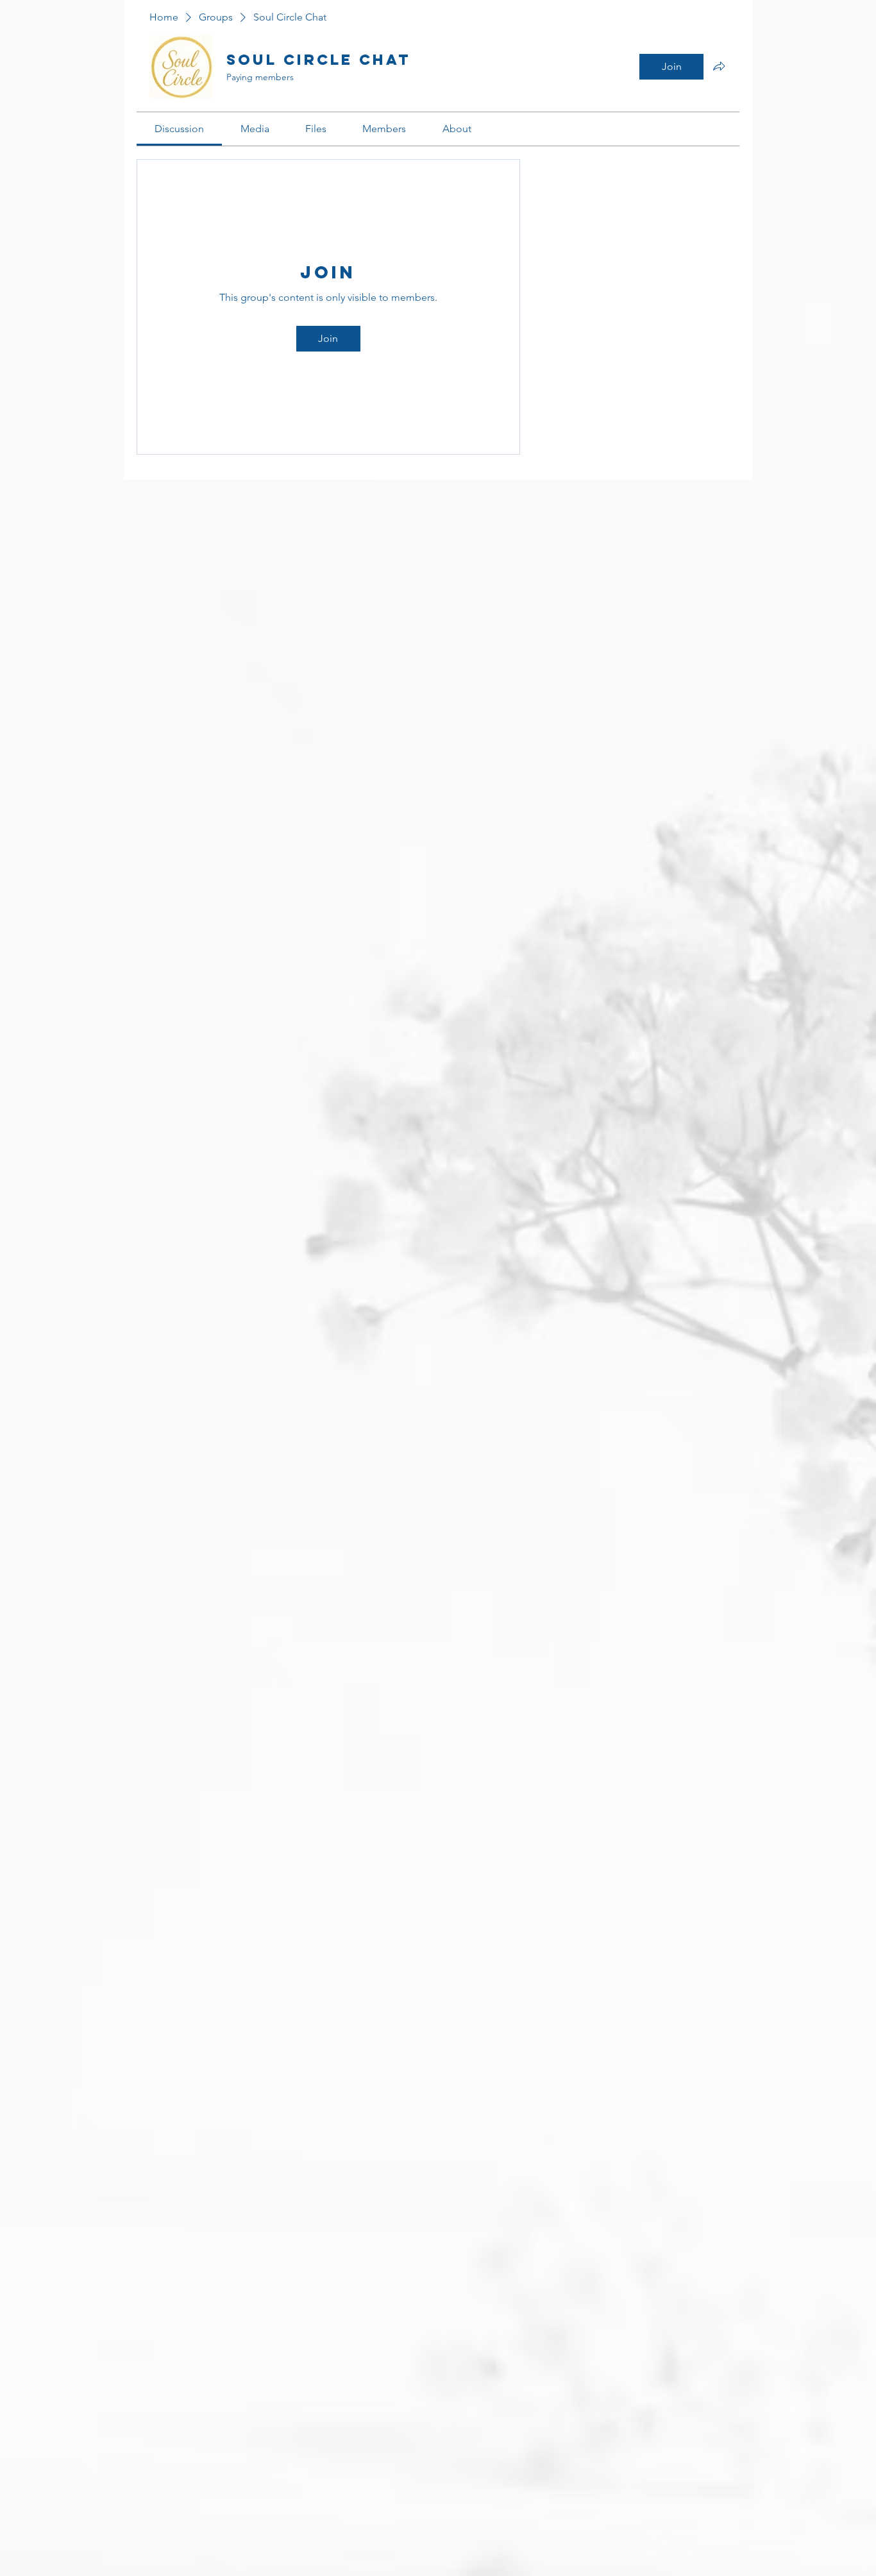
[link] (179, 129)
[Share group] (719, 66)
